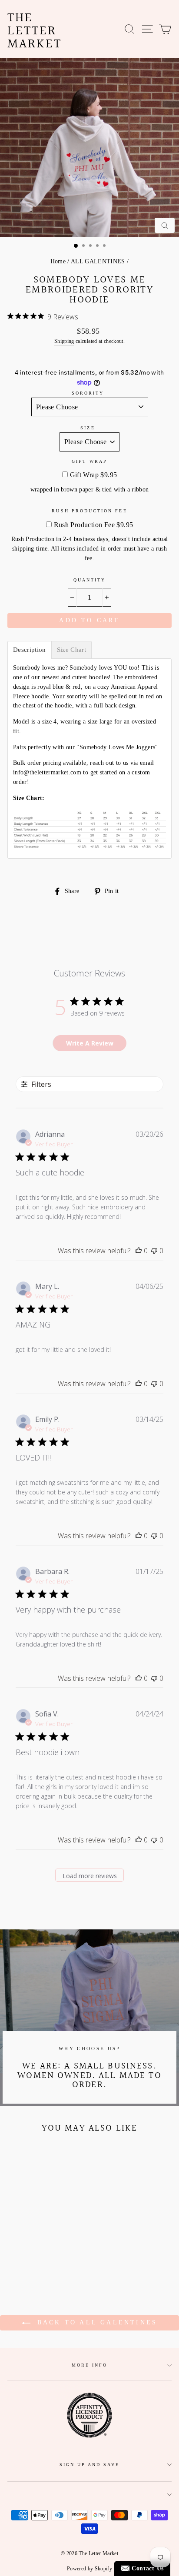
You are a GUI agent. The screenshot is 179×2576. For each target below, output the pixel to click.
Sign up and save (90, 2465)
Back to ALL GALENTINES (96, 2322)
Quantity (89, 580)
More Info (90, 2365)
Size (88, 428)
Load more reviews (90, 1876)
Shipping (64, 341)
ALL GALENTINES (98, 261)
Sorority (88, 393)
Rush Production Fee (89, 511)
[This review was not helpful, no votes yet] (154, 1251)
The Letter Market (35, 31)
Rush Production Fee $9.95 (94, 525)
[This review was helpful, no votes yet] (139, 1251)
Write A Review (90, 1043)
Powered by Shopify (89, 2569)
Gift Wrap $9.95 (94, 475)
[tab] (30, 650)
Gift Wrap (89, 461)
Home (58, 261)
